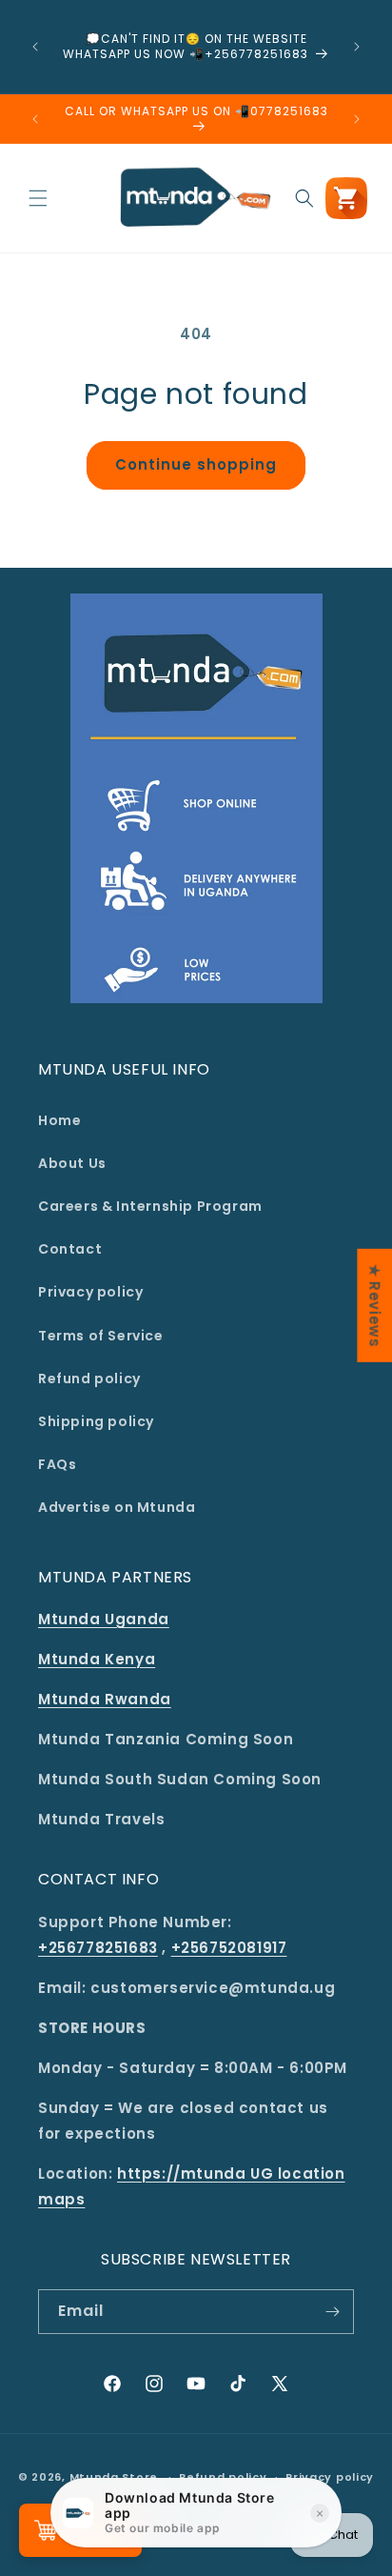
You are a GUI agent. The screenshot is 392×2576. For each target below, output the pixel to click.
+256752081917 (229, 1948)
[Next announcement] (357, 47)
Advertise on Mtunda (117, 1507)
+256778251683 (98, 1948)
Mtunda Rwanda (105, 1699)
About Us (72, 1163)
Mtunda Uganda (104, 1619)
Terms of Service (101, 1336)
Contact (70, 1249)
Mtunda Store (114, 2477)
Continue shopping (196, 464)
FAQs (57, 1464)
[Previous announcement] (35, 47)
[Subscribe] (332, 2312)
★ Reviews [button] (374, 1306)
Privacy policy (90, 1292)
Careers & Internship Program (150, 1206)
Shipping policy (96, 1421)
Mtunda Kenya (97, 1659)
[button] (38, 198)
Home (59, 1120)
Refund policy (89, 1379)
